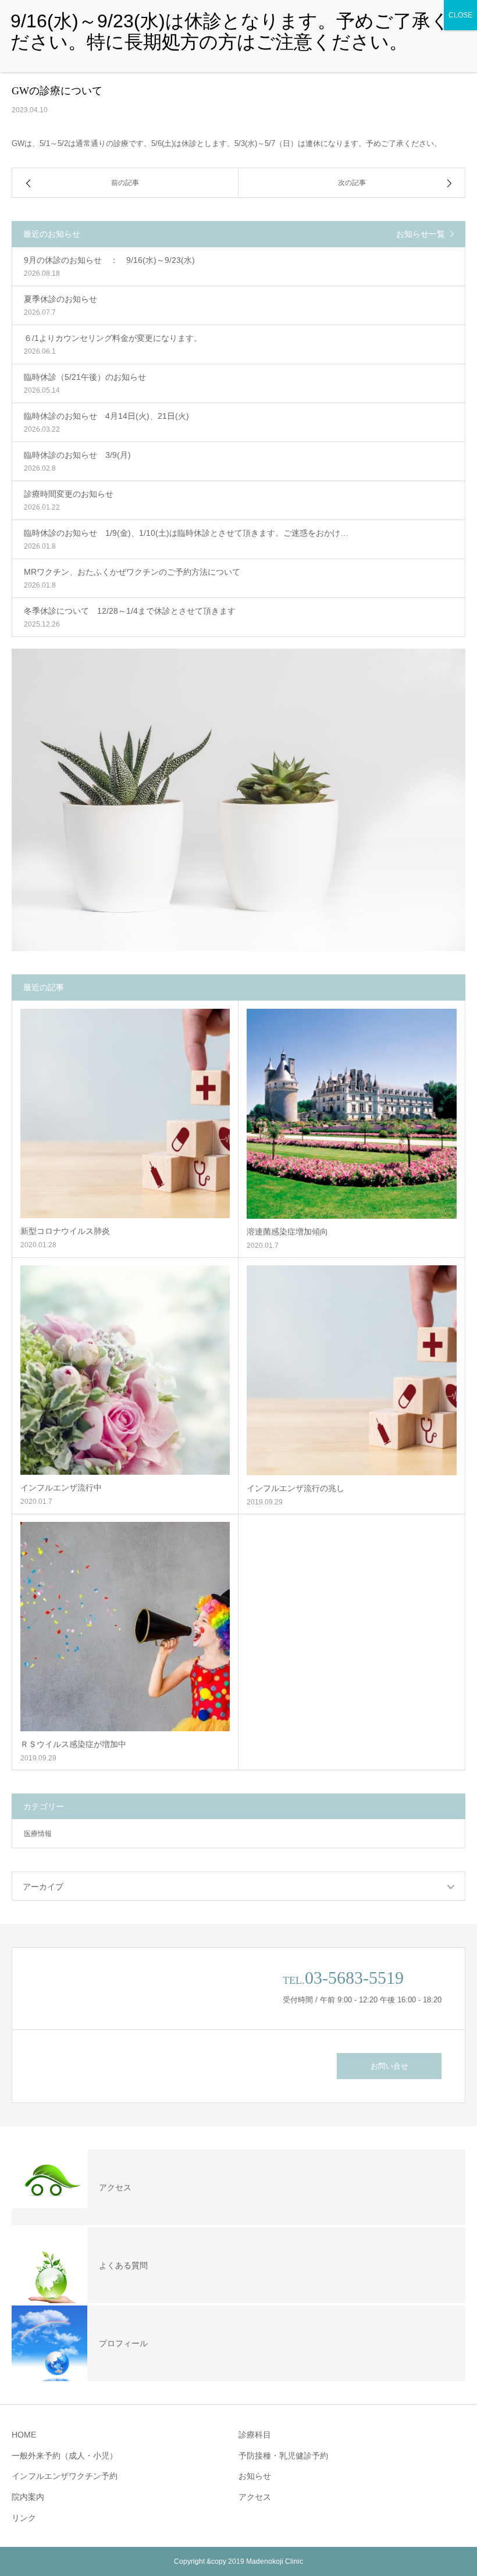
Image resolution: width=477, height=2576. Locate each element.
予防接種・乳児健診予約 (283, 2456)
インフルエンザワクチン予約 (65, 2476)
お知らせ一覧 (421, 234)
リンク (24, 2518)
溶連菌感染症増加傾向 (287, 1232)
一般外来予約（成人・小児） (65, 2456)
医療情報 (38, 1834)
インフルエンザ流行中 (61, 1488)
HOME (24, 2435)
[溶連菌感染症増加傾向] (352, 1114)
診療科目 (255, 2435)
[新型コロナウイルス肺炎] (125, 1113)
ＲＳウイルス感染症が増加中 (73, 1744)
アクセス (255, 2497)
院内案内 (28, 2497)
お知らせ (255, 2476)
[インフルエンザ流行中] (125, 1370)
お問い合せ (389, 2066)
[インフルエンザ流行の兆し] (352, 1370)
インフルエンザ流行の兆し (296, 1488)
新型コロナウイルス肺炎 (65, 1231)
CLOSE (460, 15)
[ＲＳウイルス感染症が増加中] (125, 1627)
